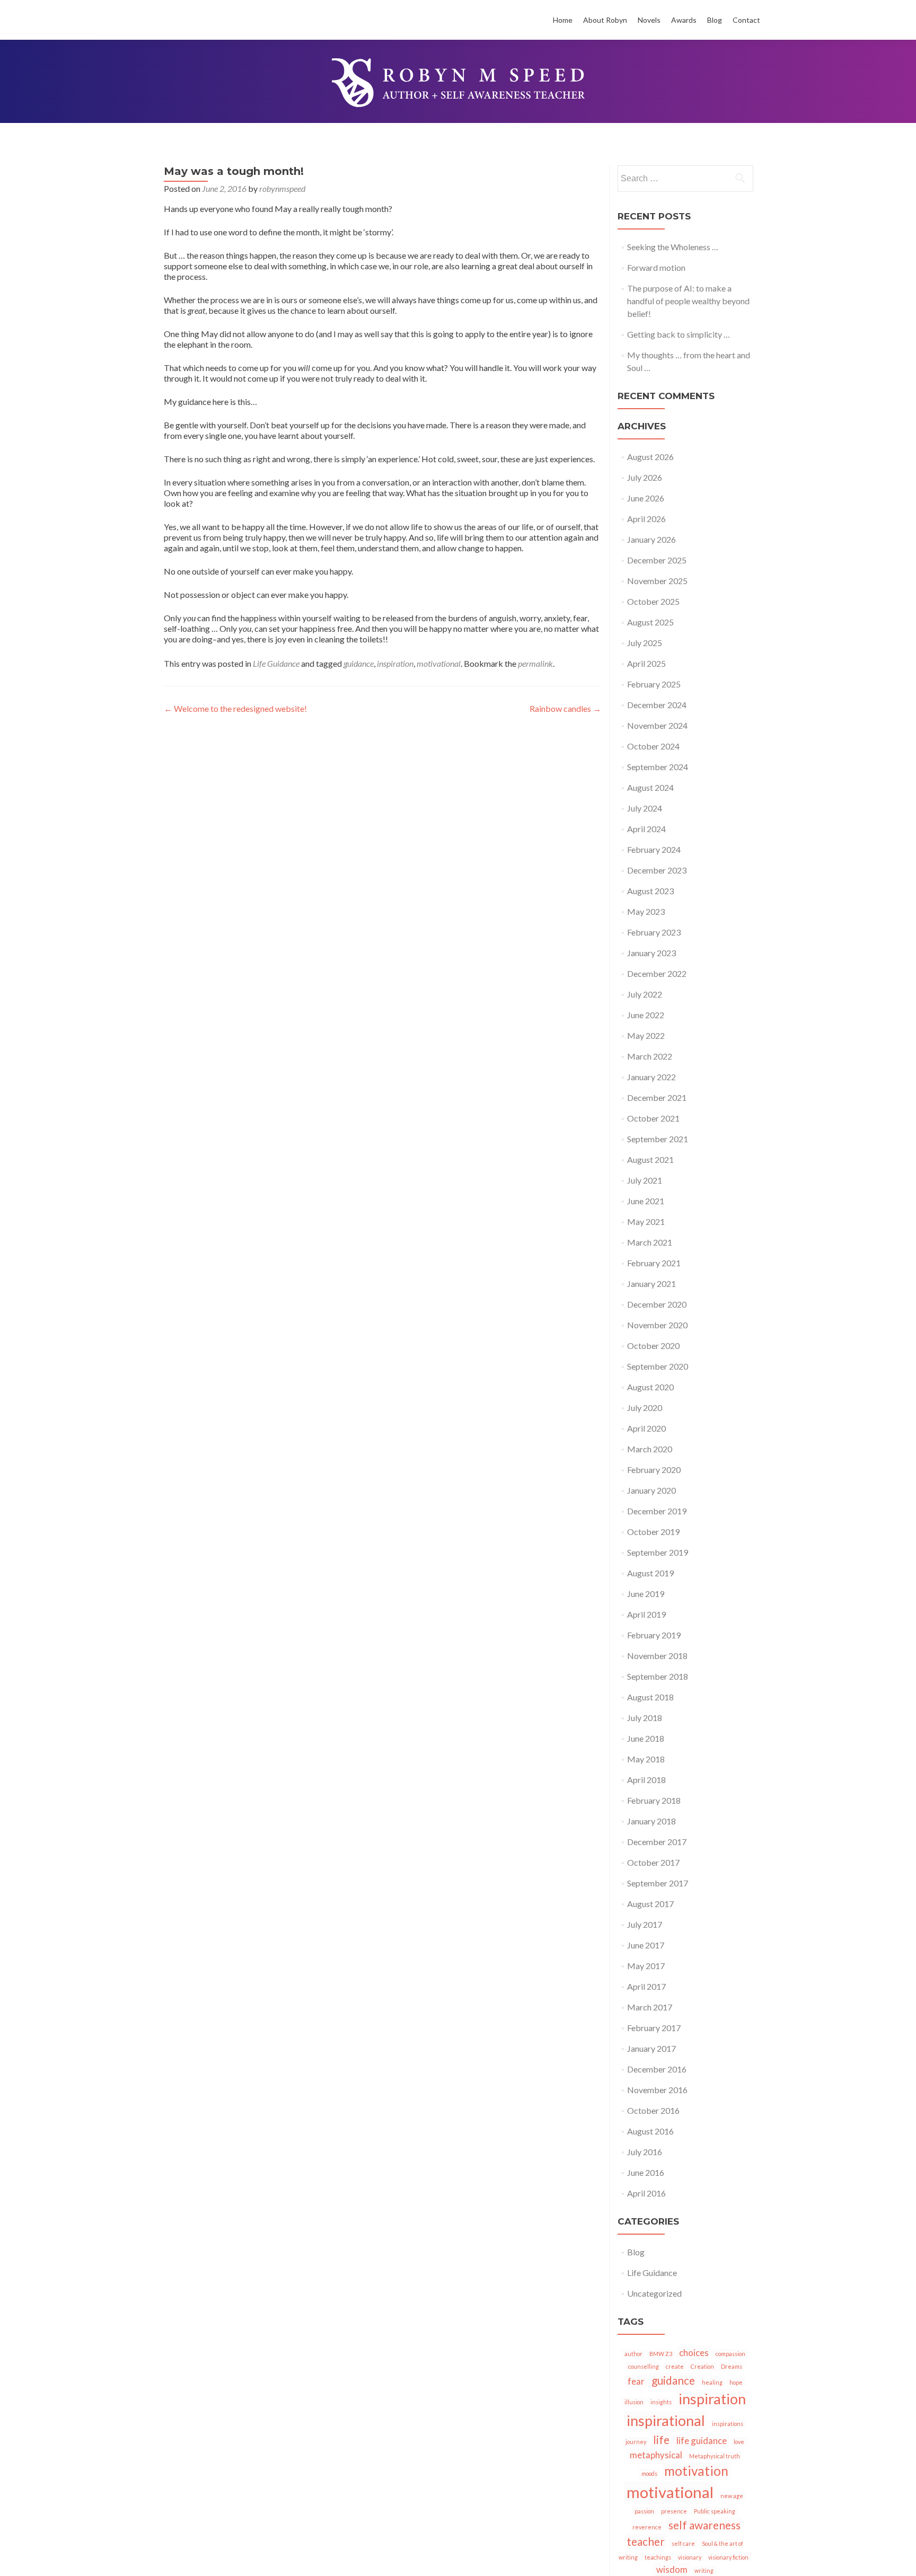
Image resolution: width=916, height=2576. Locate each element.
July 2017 (645, 1924)
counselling (644, 2366)
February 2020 (654, 1470)
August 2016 (650, 2131)
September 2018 (658, 1676)
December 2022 (657, 973)
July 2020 (645, 1408)
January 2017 (651, 2048)
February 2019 (654, 1635)
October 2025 (653, 601)
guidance (359, 663)
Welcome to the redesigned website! (235, 708)
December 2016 (657, 2069)
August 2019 (650, 1573)
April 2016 (646, 2193)
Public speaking (715, 2511)
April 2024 (646, 829)
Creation (702, 2366)
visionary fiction (728, 2557)
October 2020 (653, 1346)
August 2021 (650, 1159)
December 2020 (657, 1304)
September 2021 (658, 1139)
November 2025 (657, 581)
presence (674, 2511)
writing (704, 2570)
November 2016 (657, 2090)
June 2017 (646, 1945)
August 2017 (650, 1904)
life (661, 2440)
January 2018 (651, 1821)
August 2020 (650, 1387)
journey (636, 2442)
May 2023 (646, 911)
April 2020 (646, 1428)
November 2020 (657, 1325)
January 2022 (651, 1077)
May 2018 (646, 1759)
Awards (684, 20)
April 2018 (646, 1780)
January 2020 (651, 1490)
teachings (658, 2557)
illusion (634, 2402)
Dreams (732, 2366)
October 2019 (653, 1532)
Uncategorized (654, 2293)
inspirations (728, 2424)
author (633, 2354)
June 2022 (646, 1015)
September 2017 (658, 1883)
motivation (696, 2471)
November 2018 (657, 1656)
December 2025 (657, 560)
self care (683, 2543)
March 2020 (650, 1449)
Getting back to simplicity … (679, 334)
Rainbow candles (565, 708)
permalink (535, 663)
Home (563, 20)
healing (712, 2382)
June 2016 (646, 2172)
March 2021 (650, 1242)
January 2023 (651, 953)
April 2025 (646, 663)
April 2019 (646, 1614)
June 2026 (646, 498)
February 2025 (654, 684)
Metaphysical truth (715, 2456)
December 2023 (657, 870)
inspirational (666, 2420)
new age (732, 2496)
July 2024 (645, 808)
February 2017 (654, 2028)
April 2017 (646, 1986)
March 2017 (650, 2007)
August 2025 (650, 622)
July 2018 (645, 1718)
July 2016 (645, 2152)
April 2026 (646, 519)
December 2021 (657, 1097)
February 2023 (654, 932)
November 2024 (657, 725)
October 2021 (653, 1118)
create (675, 2366)
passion (644, 2511)
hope (736, 2382)
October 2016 (653, 2110)
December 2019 (657, 1511)
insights (661, 2402)
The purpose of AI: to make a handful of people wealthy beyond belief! (688, 301)
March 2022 (650, 1056)
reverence (647, 2527)
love (739, 2442)
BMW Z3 (661, 2354)
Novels (649, 20)
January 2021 (651, 1283)
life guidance (702, 2441)
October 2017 (653, 1862)
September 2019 (658, 1552)
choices (694, 2353)
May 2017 (646, 1966)
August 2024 (650, 787)
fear (636, 2381)
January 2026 (651, 539)
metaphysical (656, 2455)
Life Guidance (276, 663)
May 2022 (646, 1035)
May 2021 (646, 1221)
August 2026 (650, 457)
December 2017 (657, 1842)
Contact (746, 20)
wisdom (672, 2569)
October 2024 (653, 746)
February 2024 (654, 849)
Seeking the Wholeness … (673, 247)
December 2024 (657, 705)
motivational (439, 663)
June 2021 (646, 1201)
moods (649, 2473)
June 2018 (646, 1738)
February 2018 (654, 1800)
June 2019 (646, 1594)
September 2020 (658, 1366)
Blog (715, 20)
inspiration (395, 663)
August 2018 (650, 1697)
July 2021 (645, 1180)
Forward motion (656, 267)
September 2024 (658, 767)
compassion (730, 2354)
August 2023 (650, 891)
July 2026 (645, 477)
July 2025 (645, 643)
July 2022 (645, 994)
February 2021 (654, 1263)
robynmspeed (282, 188)
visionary (690, 2557)
